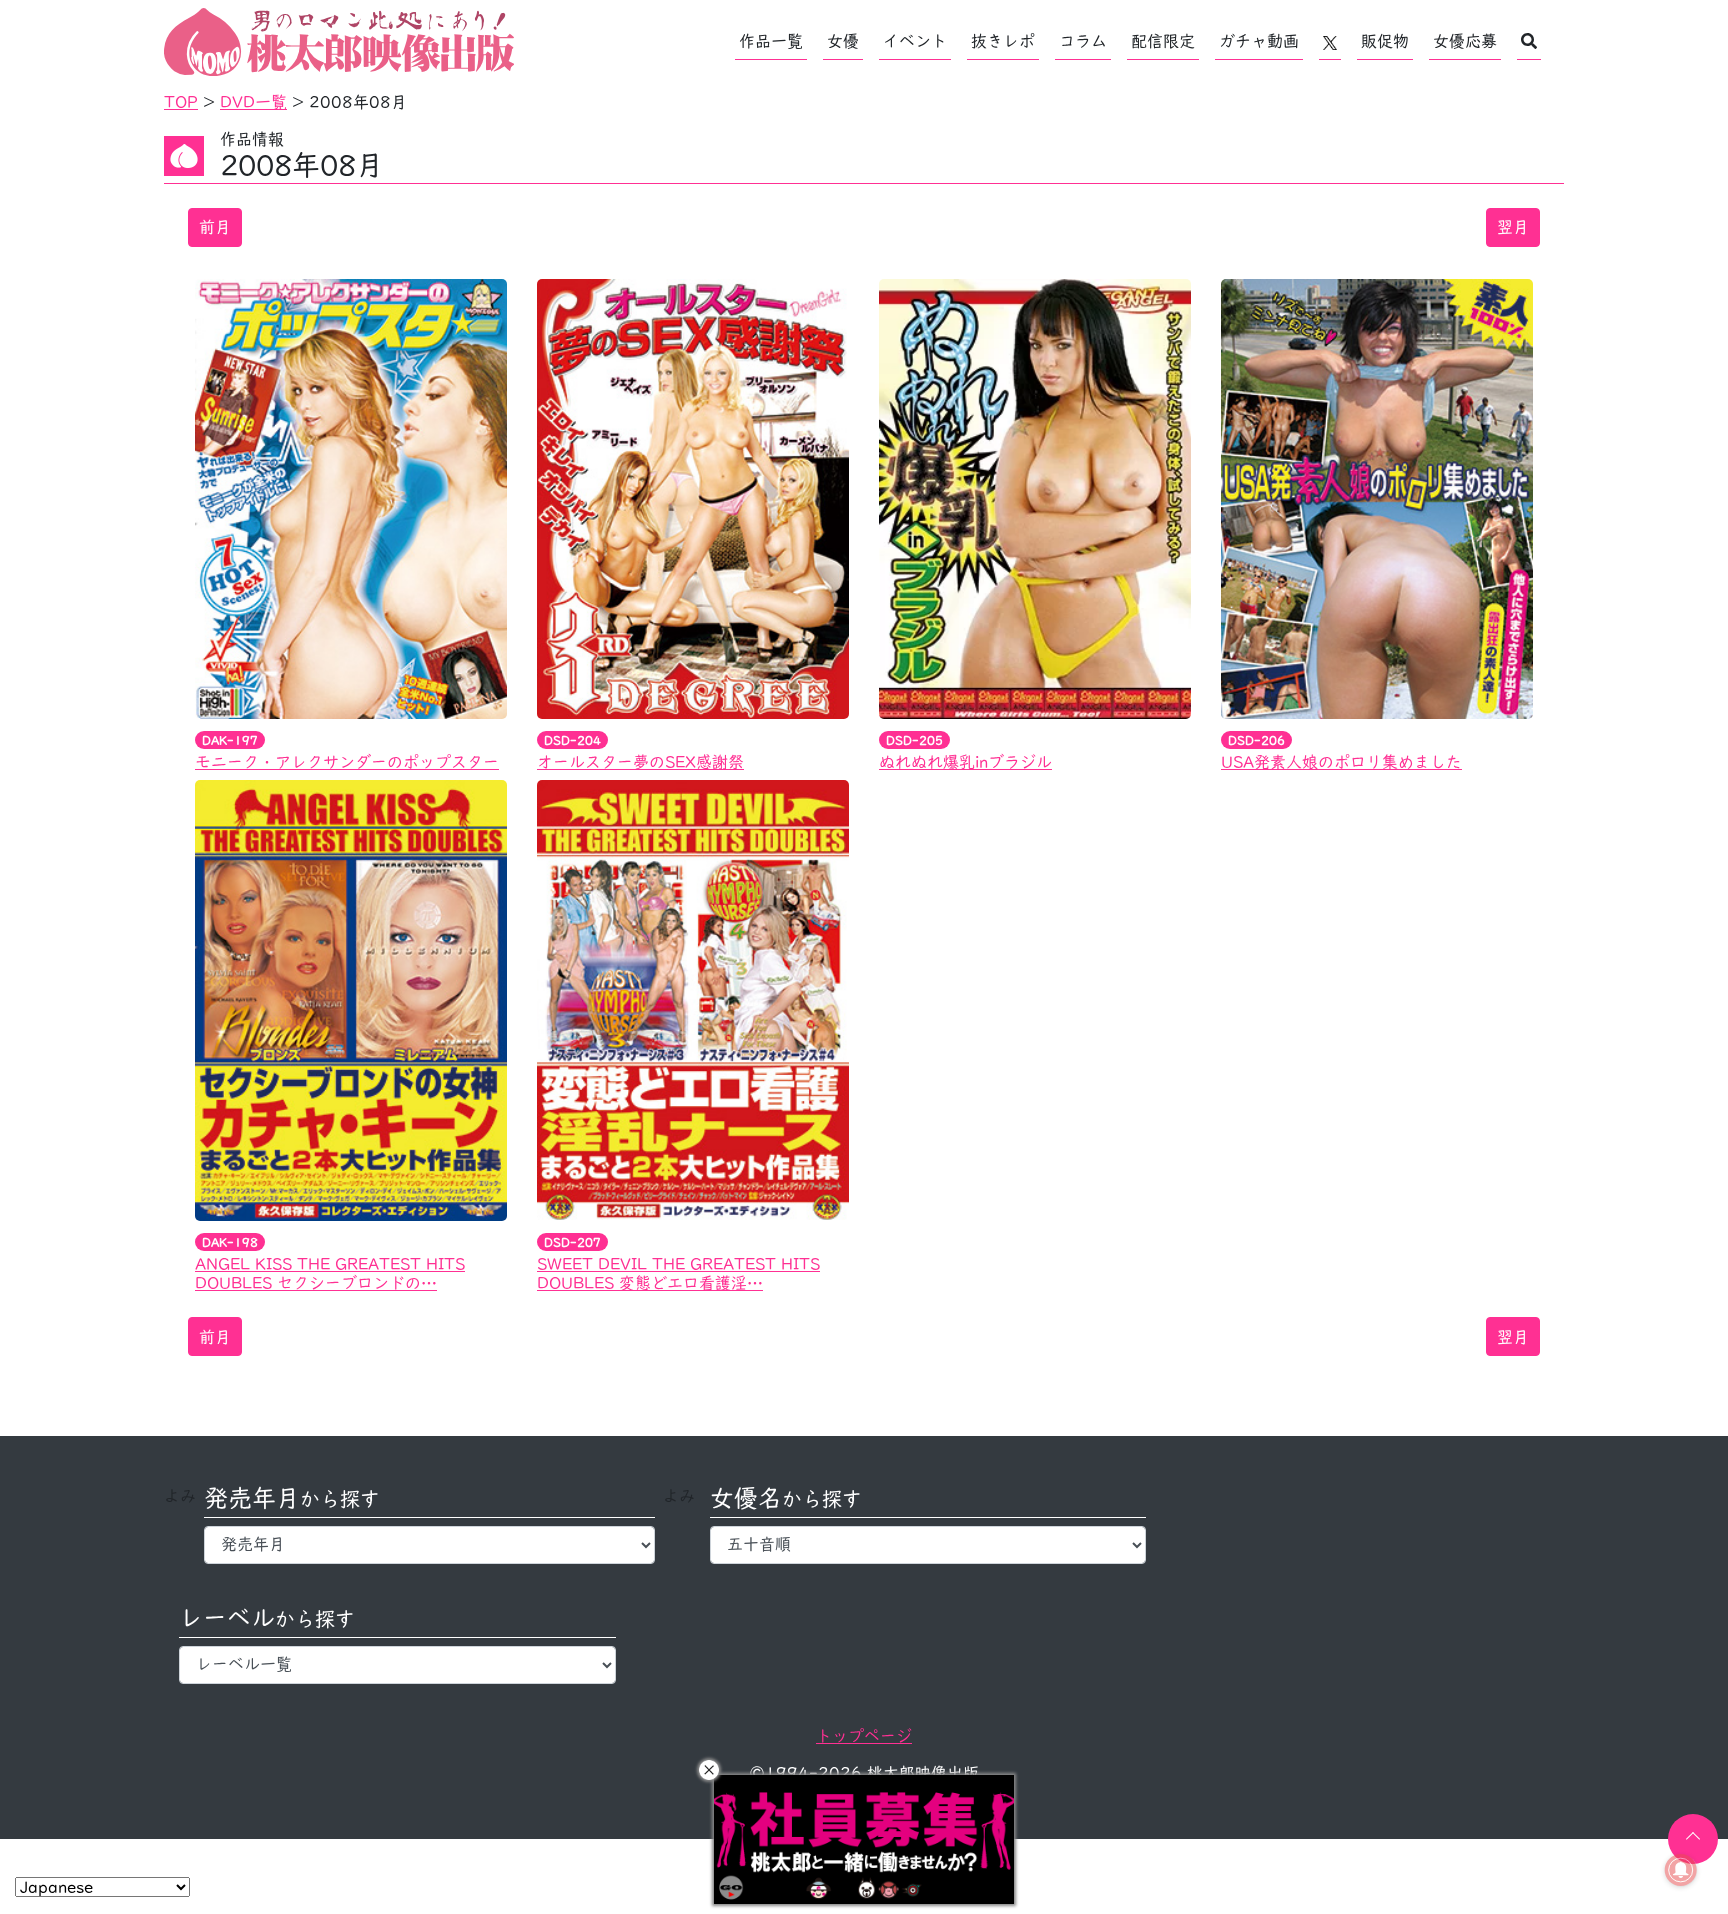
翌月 (1513, 227)
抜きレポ (1003, 41)
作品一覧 (771, 41)
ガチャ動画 (1259, 41)
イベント (915, 41)
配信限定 (1163, 41)
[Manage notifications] (1681, 1870)
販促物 (1385, 41)
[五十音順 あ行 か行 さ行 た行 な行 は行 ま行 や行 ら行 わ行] (928, 1545)
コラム (1083, 41)
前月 (215, 227)
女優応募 (1465, 41)
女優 (843, 41)
